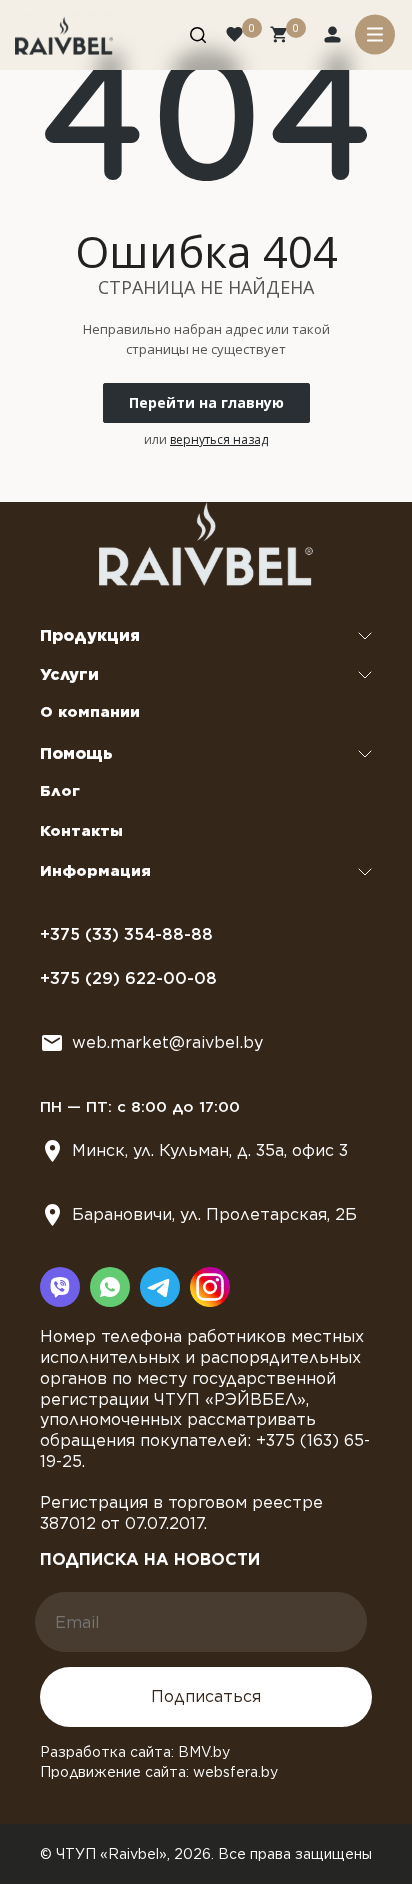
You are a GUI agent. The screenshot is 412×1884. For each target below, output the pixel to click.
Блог (60, 791)
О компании (90, 712)
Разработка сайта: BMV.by (135, 1752)
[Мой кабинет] (334, 37)
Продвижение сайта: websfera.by (159, 1772)
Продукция (90, 635)
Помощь (76, 753)
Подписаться (206, 1696)
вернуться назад (219, 439)
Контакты (81, 831)
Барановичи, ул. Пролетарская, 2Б (214, 1214)
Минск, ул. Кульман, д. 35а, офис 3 (210, 1150)
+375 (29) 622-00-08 (128, 978)
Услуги (69, 674)
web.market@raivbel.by (167, 1042)
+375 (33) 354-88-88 (126, 934)
